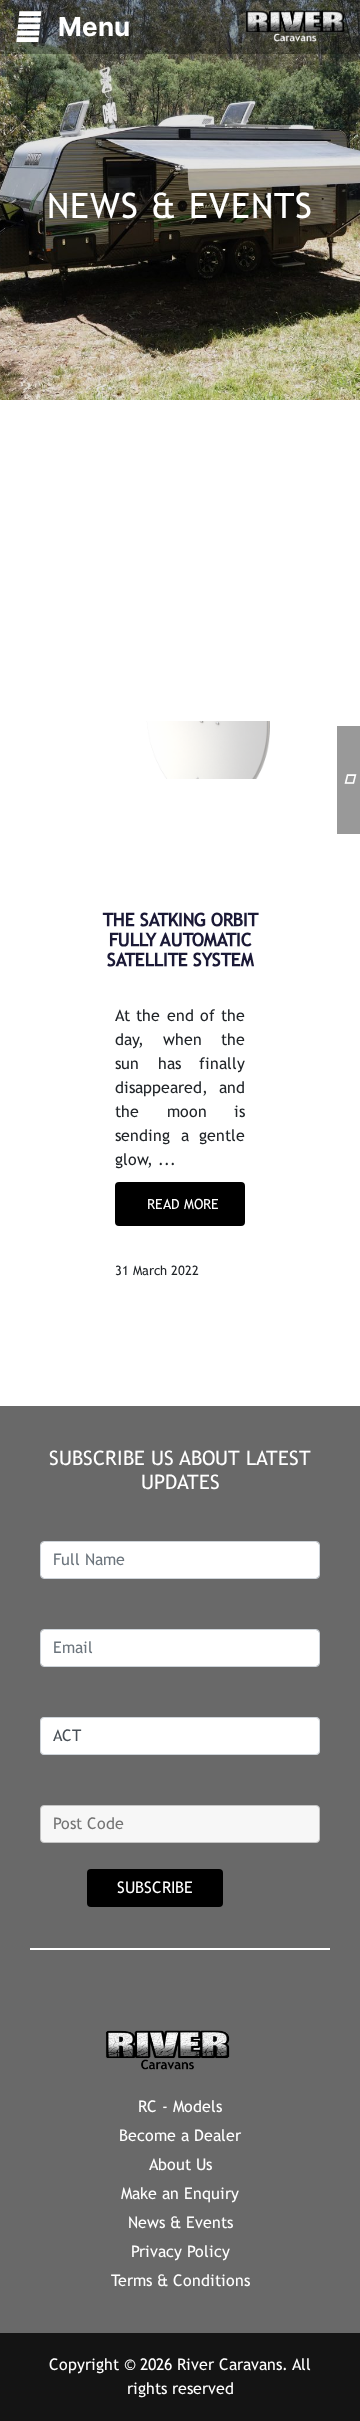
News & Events (180, 2222)
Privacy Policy (180, 2251)
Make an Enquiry (180, 2193)
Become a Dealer (180, 2135)
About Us (180, 2164)
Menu (94, 26)
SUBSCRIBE (155, 1887)
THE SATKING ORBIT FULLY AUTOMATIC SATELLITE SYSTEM (180, 939)
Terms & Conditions (180, 2280)
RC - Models (180, 2106)
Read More (183, 1204)
